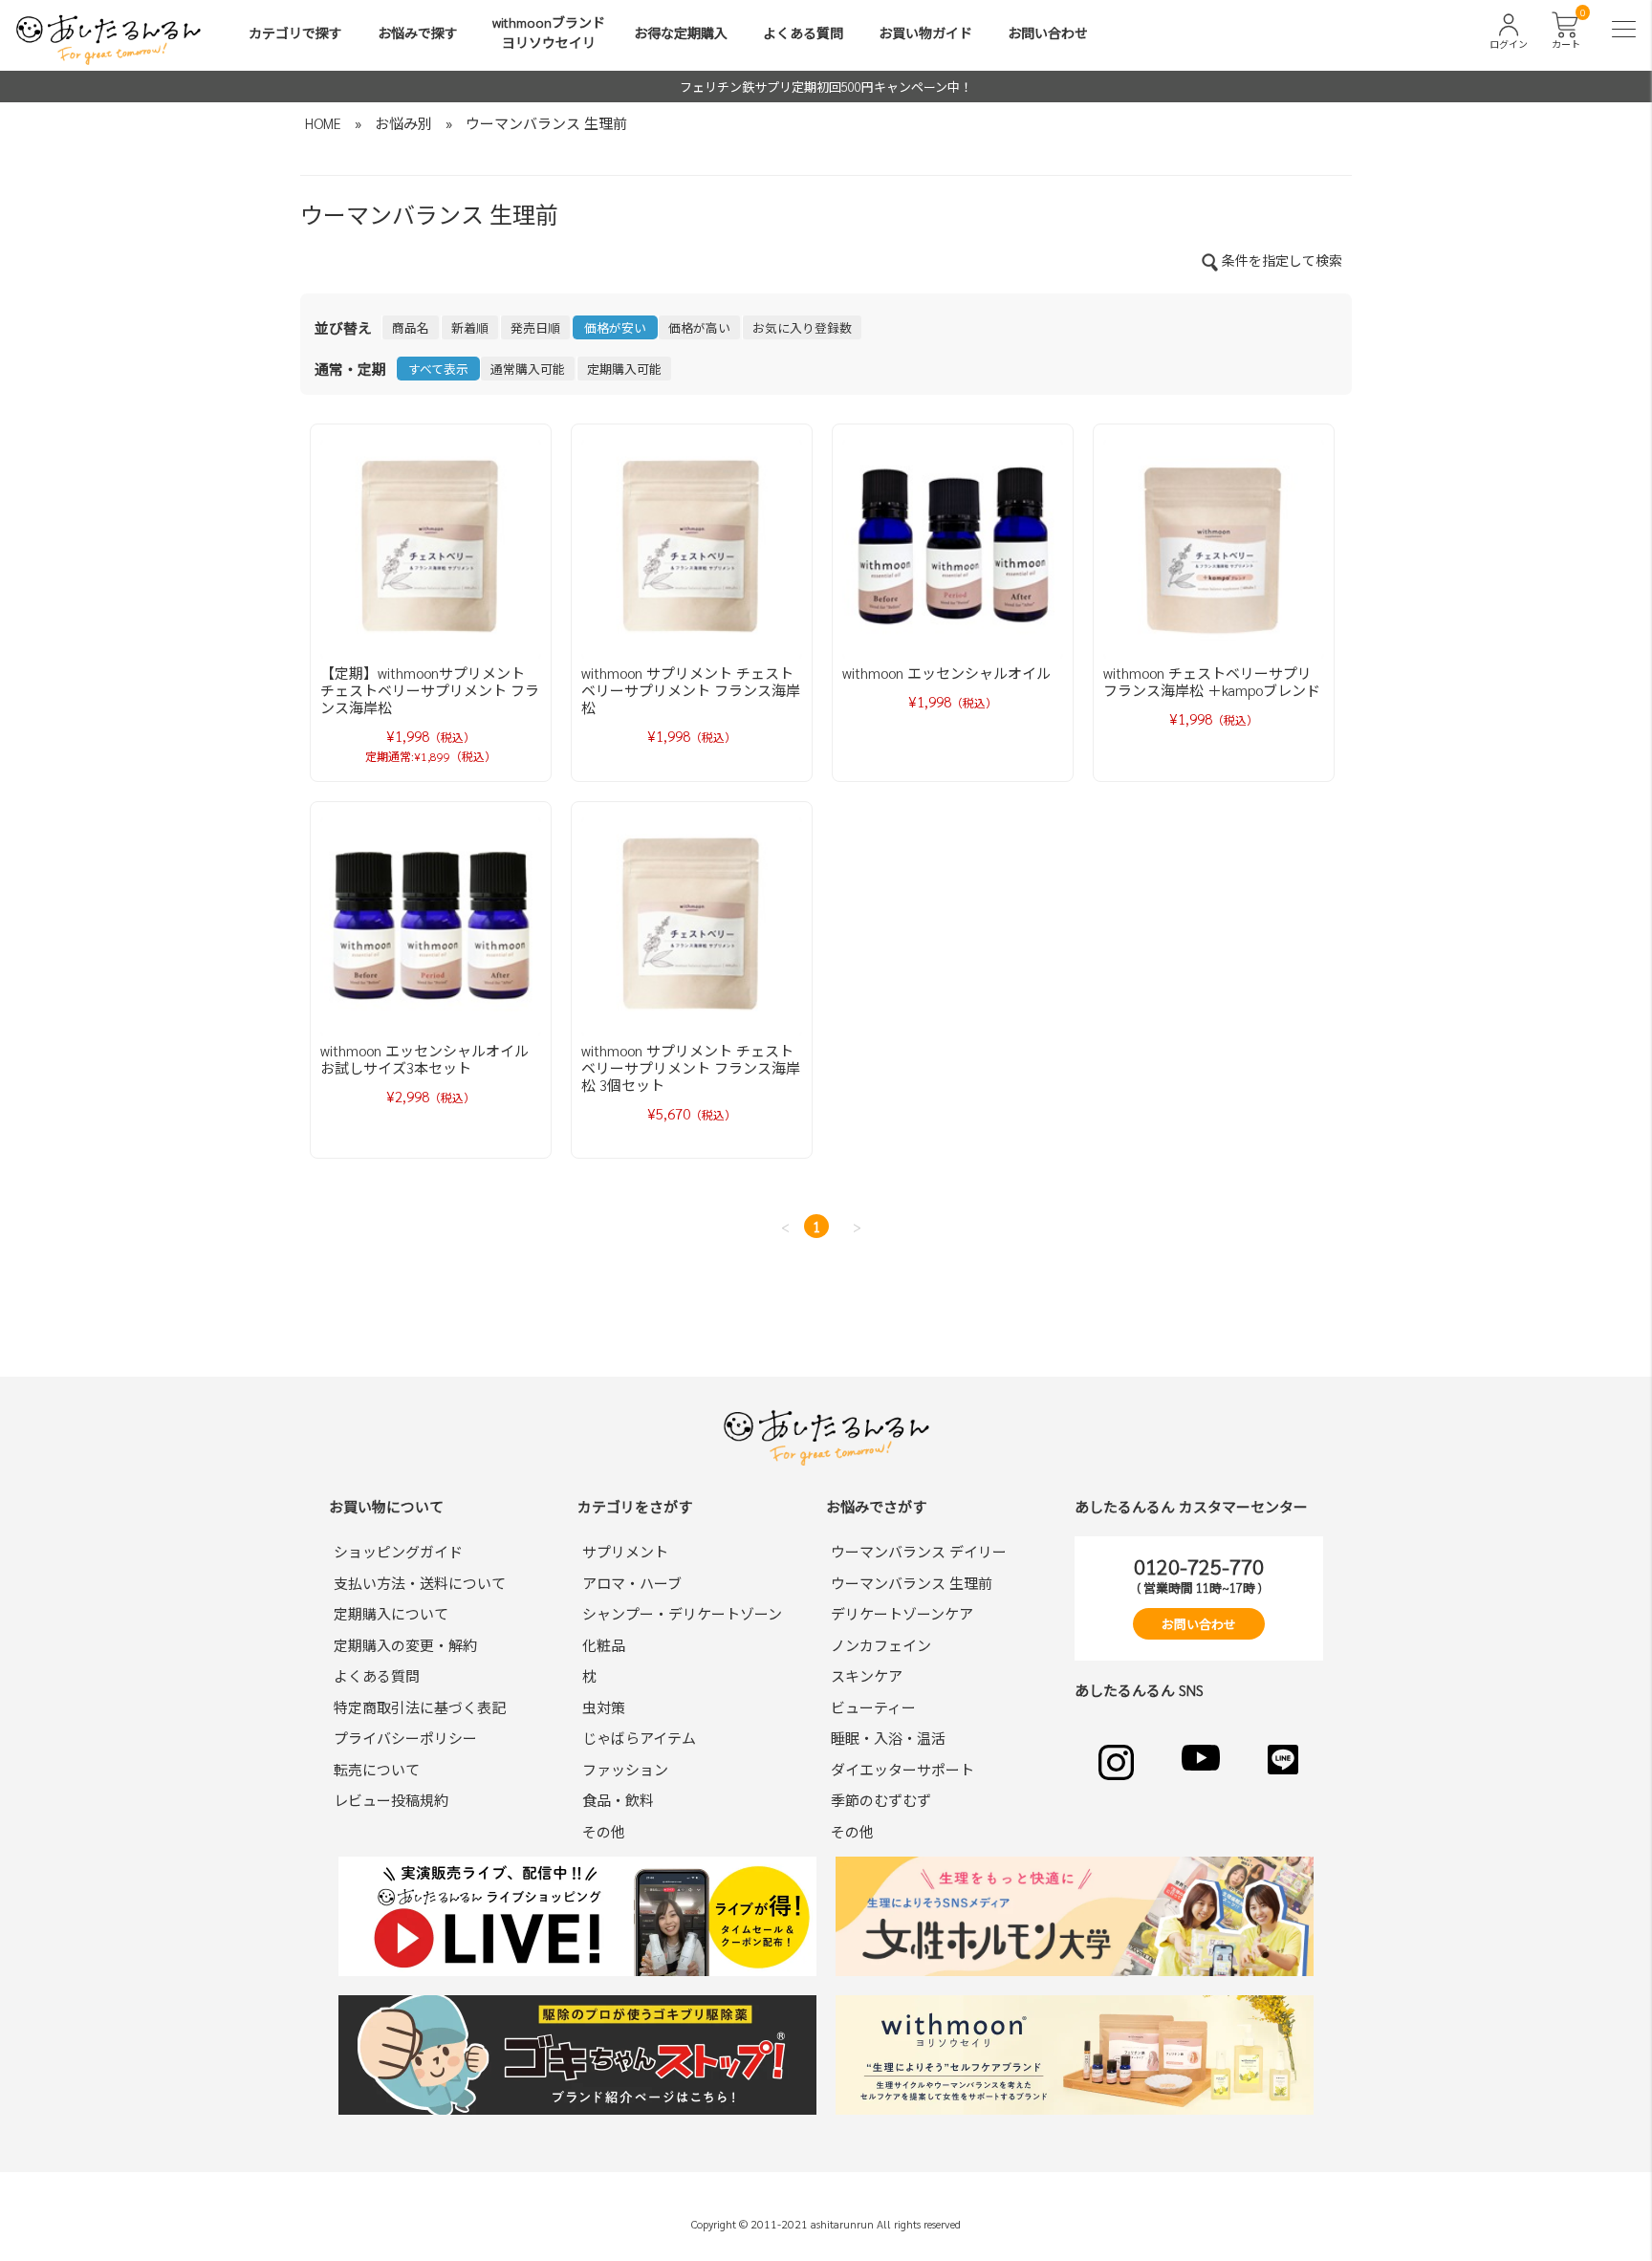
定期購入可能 (624, 369)
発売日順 (535, 327)
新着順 (470, 327)
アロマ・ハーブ (632, 1583)
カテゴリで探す (295, 33)
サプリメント (625, 1551)
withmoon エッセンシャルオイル (946, 673)
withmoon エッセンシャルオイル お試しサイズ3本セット (424, 1059)
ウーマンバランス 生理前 (546, 123)
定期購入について (391, 1613)
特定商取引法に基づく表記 (420, 1707)
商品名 (411, 327)
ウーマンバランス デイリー (919, 1551)
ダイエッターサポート (902, 1769)
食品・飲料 (618, 1800)
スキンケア (867, 1675)
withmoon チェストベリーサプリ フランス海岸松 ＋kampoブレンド (1212, 681)
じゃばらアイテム (639, 1738)
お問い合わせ (1048, 33)
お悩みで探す (418, 33)
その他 (604, 1831)
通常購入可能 (528, 369)
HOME (323, 123)
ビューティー (873, 1707)
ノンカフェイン (881, 1645)
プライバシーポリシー (405, 1738)
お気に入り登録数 (802, 327)
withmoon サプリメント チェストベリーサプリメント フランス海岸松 (691, 690)
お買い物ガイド (925, 33)
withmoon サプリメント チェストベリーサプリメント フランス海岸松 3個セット (691, 1067)
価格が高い (699, 327)
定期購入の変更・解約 (405, 1645)
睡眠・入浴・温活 (888, 1738)
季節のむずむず (881, 1800)
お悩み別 (403, 123)
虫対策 (604, 1707)
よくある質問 (803, 33)
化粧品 (604, 1645)
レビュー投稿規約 (391, 1800)
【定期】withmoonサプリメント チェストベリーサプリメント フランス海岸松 (430, 690)
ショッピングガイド (398, 1551)
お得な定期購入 (681, 33)
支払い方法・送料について (420, 1583)
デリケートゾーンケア (902, 1613)
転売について (377, 1769)
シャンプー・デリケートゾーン (682, 1613)
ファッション (625, 1769)
